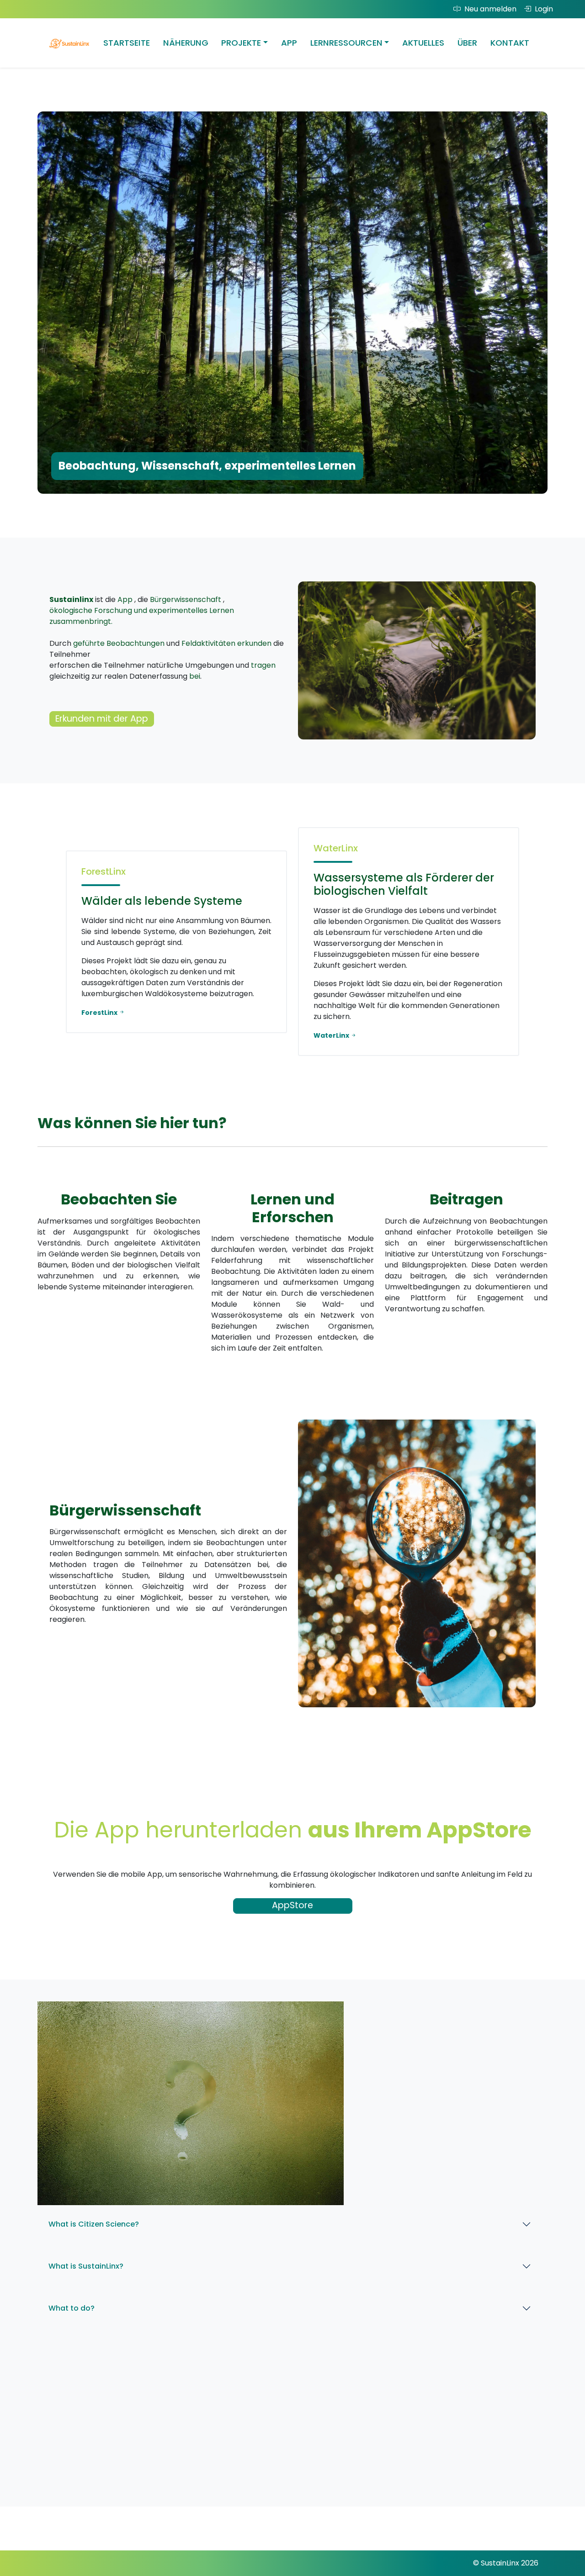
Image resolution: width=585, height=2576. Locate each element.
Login (544, 9)
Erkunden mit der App (102, 719)
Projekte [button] (241, 43)
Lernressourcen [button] (346, 43)
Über (467, 43)
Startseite (127, 43)
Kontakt (510, 43)
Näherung (186, 43)
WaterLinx (332, 1035)
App (289, 43)
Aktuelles (423, 43)
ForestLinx (100, 1013)
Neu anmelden (490, 9)
